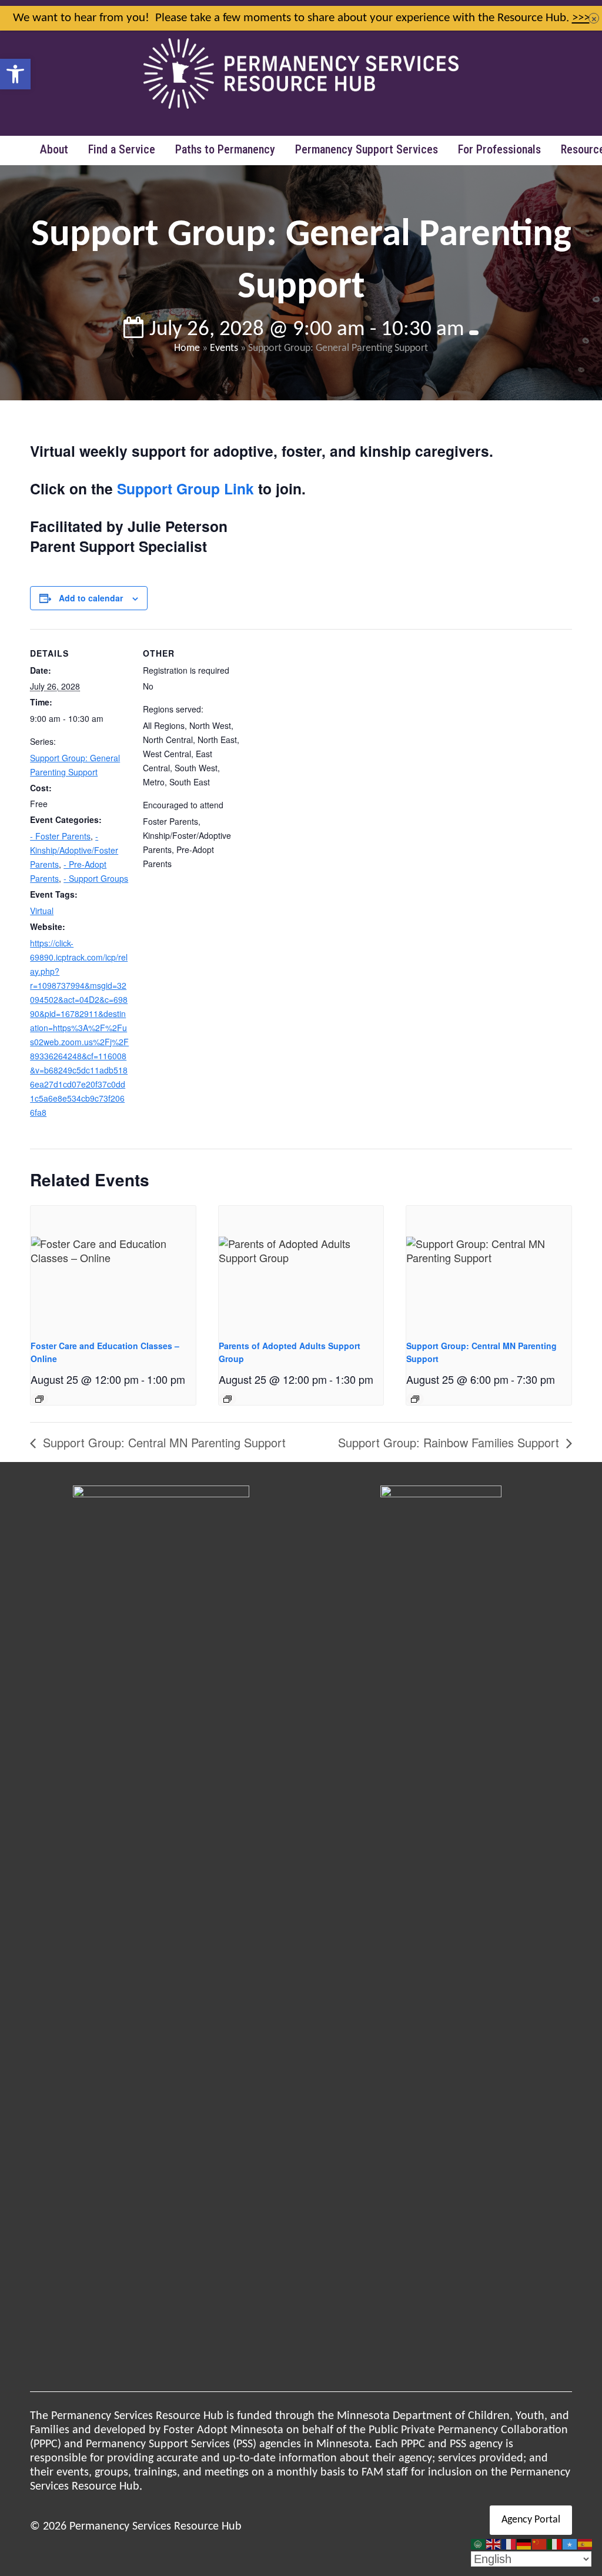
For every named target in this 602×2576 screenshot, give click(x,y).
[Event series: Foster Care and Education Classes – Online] (39, 1399)
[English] (494, 2544)
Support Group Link (185, 489)
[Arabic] (479, 2544)
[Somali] (570, 2544)
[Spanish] (586, 2544)
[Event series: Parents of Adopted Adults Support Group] (228, 1399)
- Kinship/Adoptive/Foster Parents (74, 850)
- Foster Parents (60, 836)
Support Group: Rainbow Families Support (450, 1442)
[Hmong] (540, 2544)
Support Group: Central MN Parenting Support (163, 1442)
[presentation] (113, 1267)
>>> (581, 18)
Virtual (42, 911)
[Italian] (555, 2544)
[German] (524, 2544)
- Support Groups (96, 878)
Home (187, 348)
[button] (15, 74)
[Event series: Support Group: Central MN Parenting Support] (415, 1399)
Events (224, 348)
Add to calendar (91, 598)
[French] (509, 2544)
